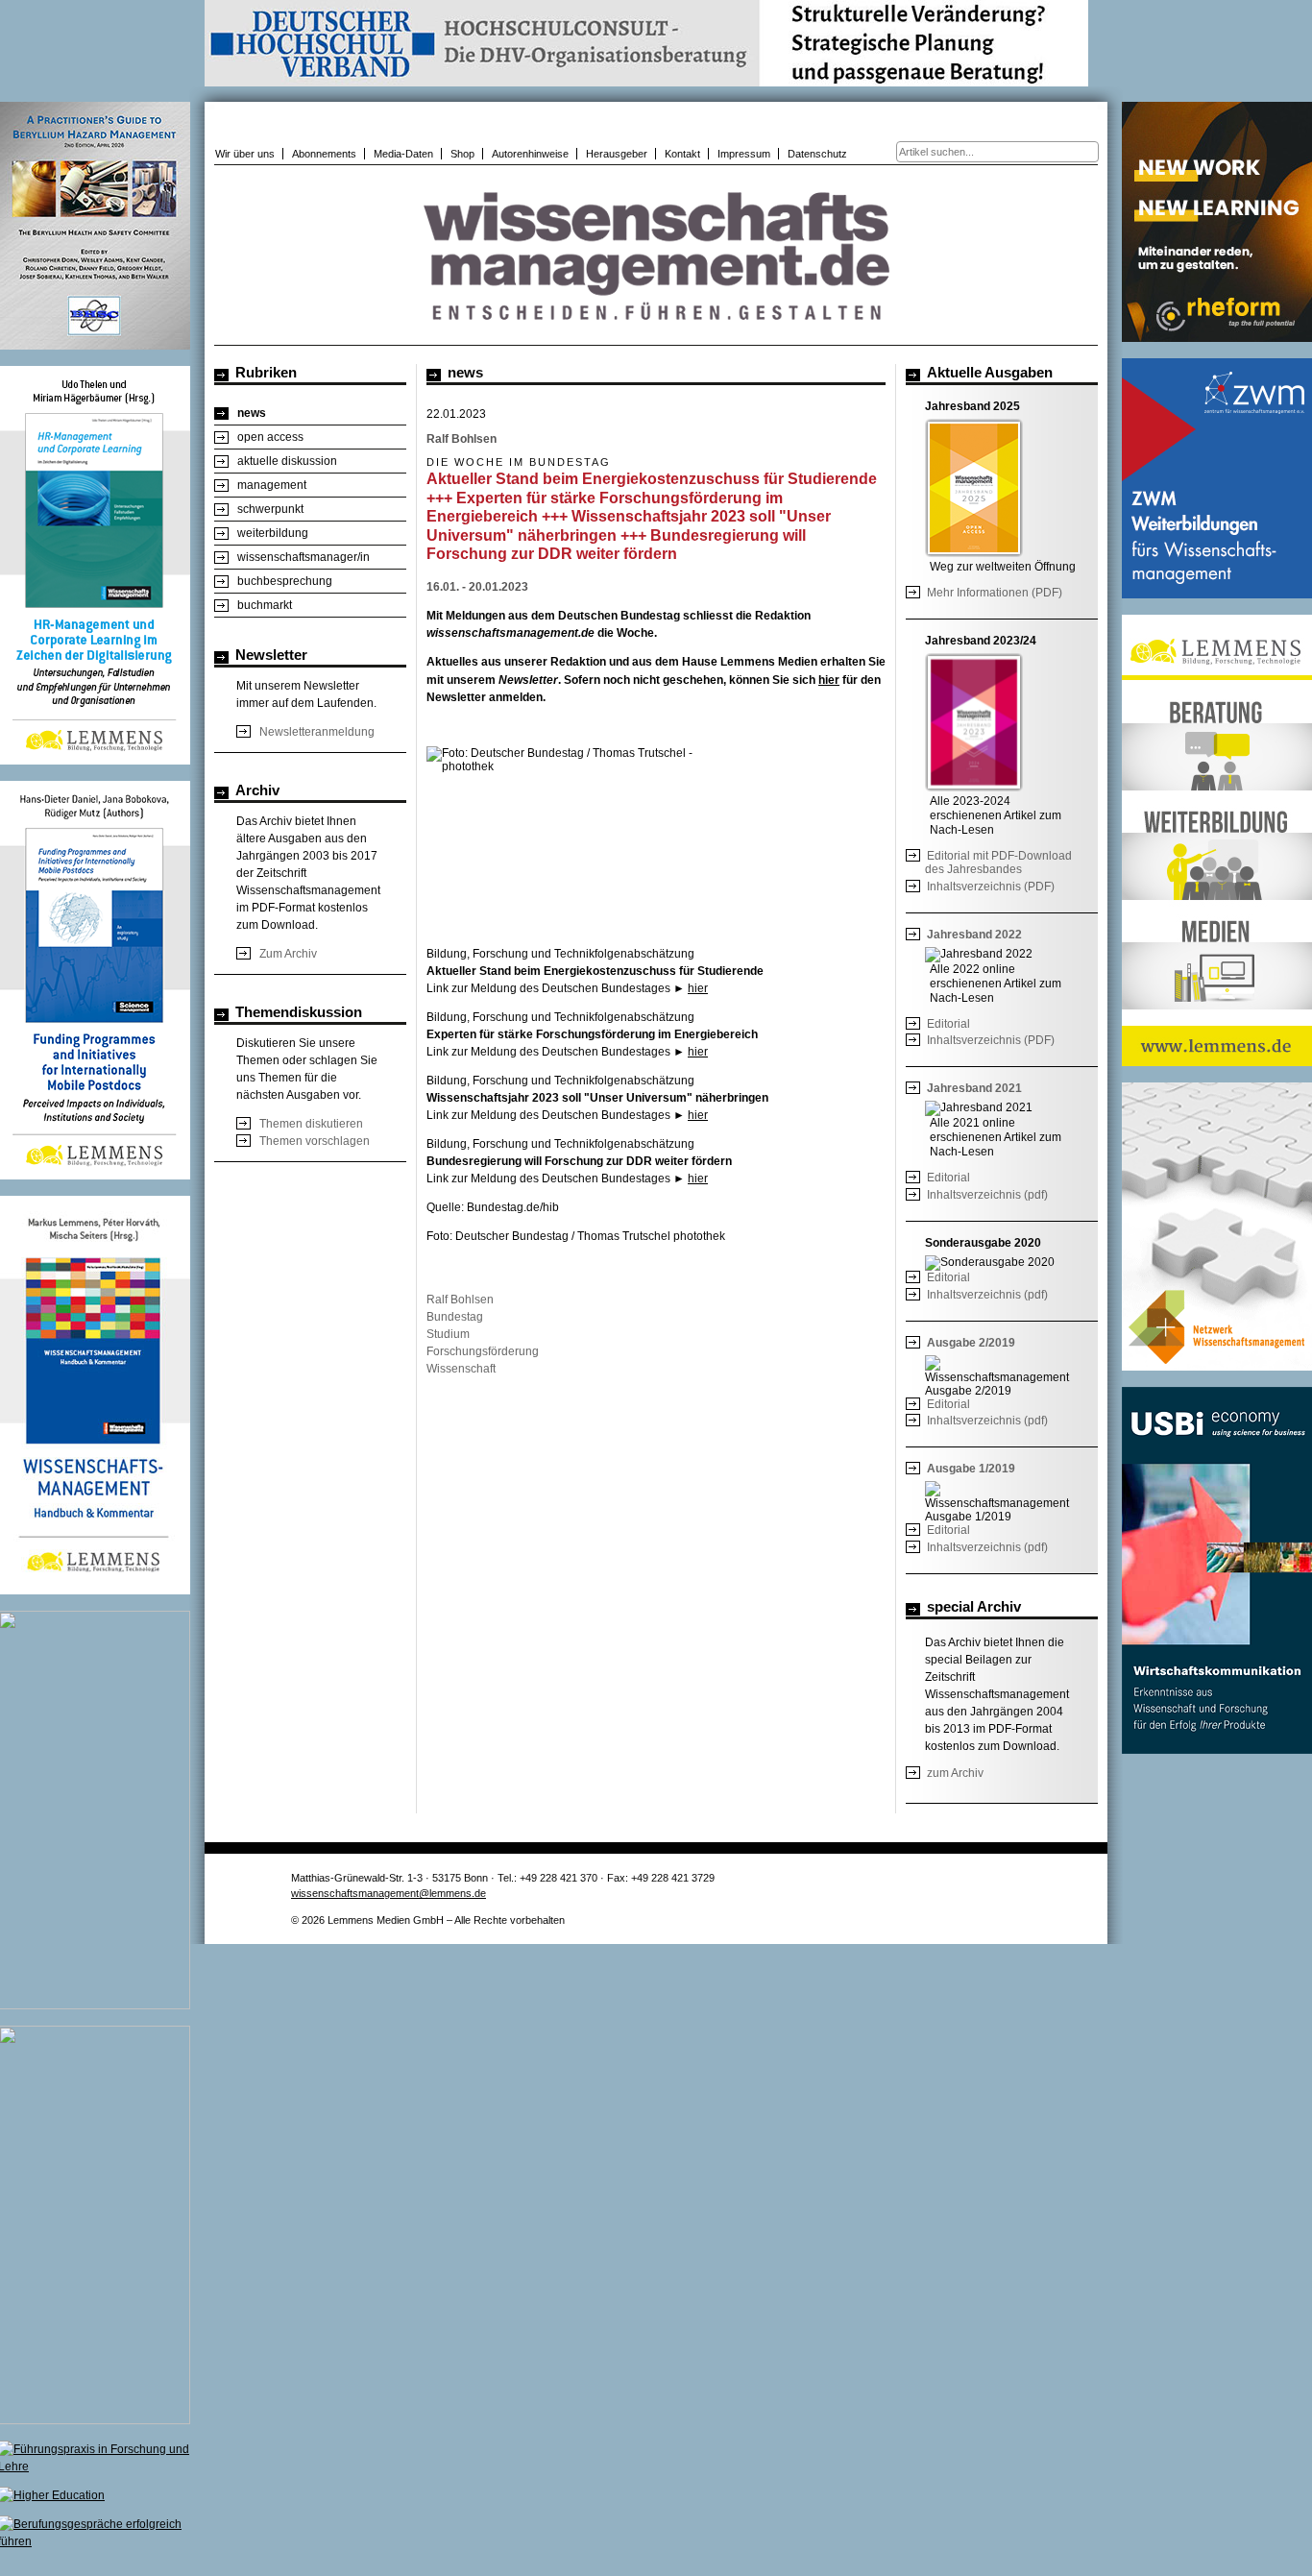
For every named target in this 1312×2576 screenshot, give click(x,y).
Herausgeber (617, 154)
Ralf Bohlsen (460, 1300)
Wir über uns (245, 154)
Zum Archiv (288, 954)
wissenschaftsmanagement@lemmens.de (389, 1893)
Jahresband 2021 (974, 1088)
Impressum (744, 154)
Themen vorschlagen (315, 1141)
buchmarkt (265, 605)
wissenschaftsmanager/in (304, 557)
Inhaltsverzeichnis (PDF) (991, 887)
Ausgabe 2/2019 (971, 1343)
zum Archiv (955, 1773)
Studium (448, 1334)
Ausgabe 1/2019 (971, 1469)
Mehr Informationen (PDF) (995, 593)
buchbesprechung (285, 581)
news (252, 413)
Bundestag (455, 1317)
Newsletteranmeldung (317, 732)
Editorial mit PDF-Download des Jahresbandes (998, 863)
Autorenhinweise (530, 154)
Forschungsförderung (483, 1351)
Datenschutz (817, 154)
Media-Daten (403, 154)
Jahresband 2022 (974, 935)
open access (270, 437)
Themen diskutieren (311, 1124)
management (272, 485)
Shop (462, 154)
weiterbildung (273, 533)
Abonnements (324, 154)
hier (829, 680)
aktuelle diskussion (287, 461)
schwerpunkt (270, 509)
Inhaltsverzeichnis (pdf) (987, 1195)
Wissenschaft (461, 1369)
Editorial (948, 1024)
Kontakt (682, 154)
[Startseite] (656, 335)
